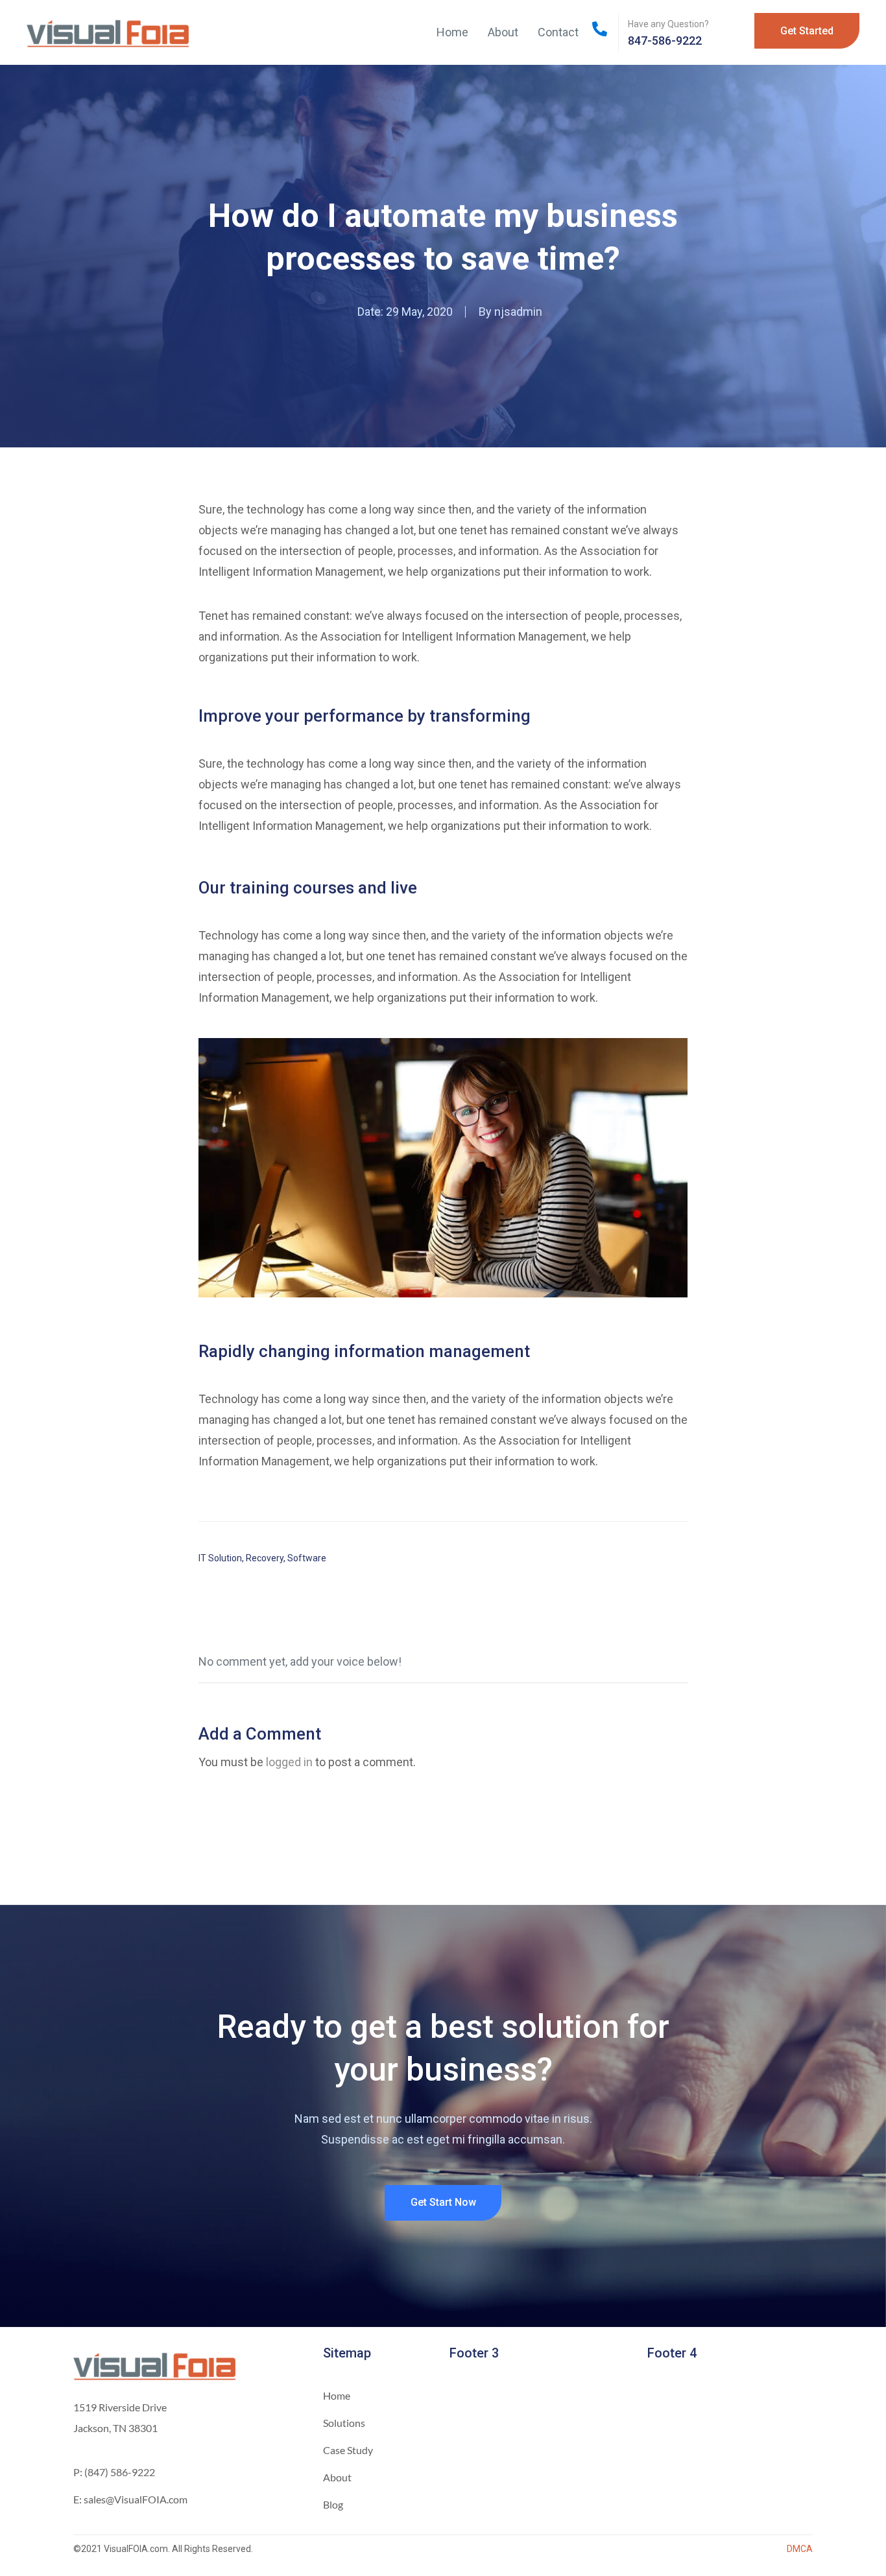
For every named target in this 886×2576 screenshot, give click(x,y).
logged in (289, 1762)
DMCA (800, 2549)
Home (452, 32)
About (503, 32)
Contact (558, 32)
